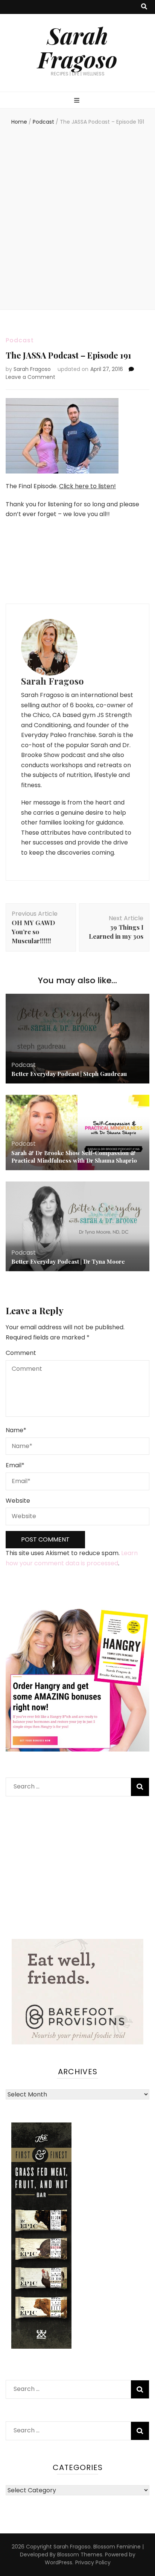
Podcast (20, 340)
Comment (21, 1353)
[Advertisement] (77, 219)
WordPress (59, 2562)
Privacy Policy (93, 2562)
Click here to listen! (87, 486)
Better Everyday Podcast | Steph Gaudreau (69, 1074)
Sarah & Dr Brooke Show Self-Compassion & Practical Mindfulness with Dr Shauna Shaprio (74, 1157)
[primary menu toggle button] (78, 101)
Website (18, 1501)
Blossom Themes (80, 2555)
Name (16, 1430)
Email (15, 1465)
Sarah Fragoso (77, 47)
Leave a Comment (30, 377)
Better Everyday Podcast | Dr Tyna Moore (68, 1261)
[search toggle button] (144, 7)
